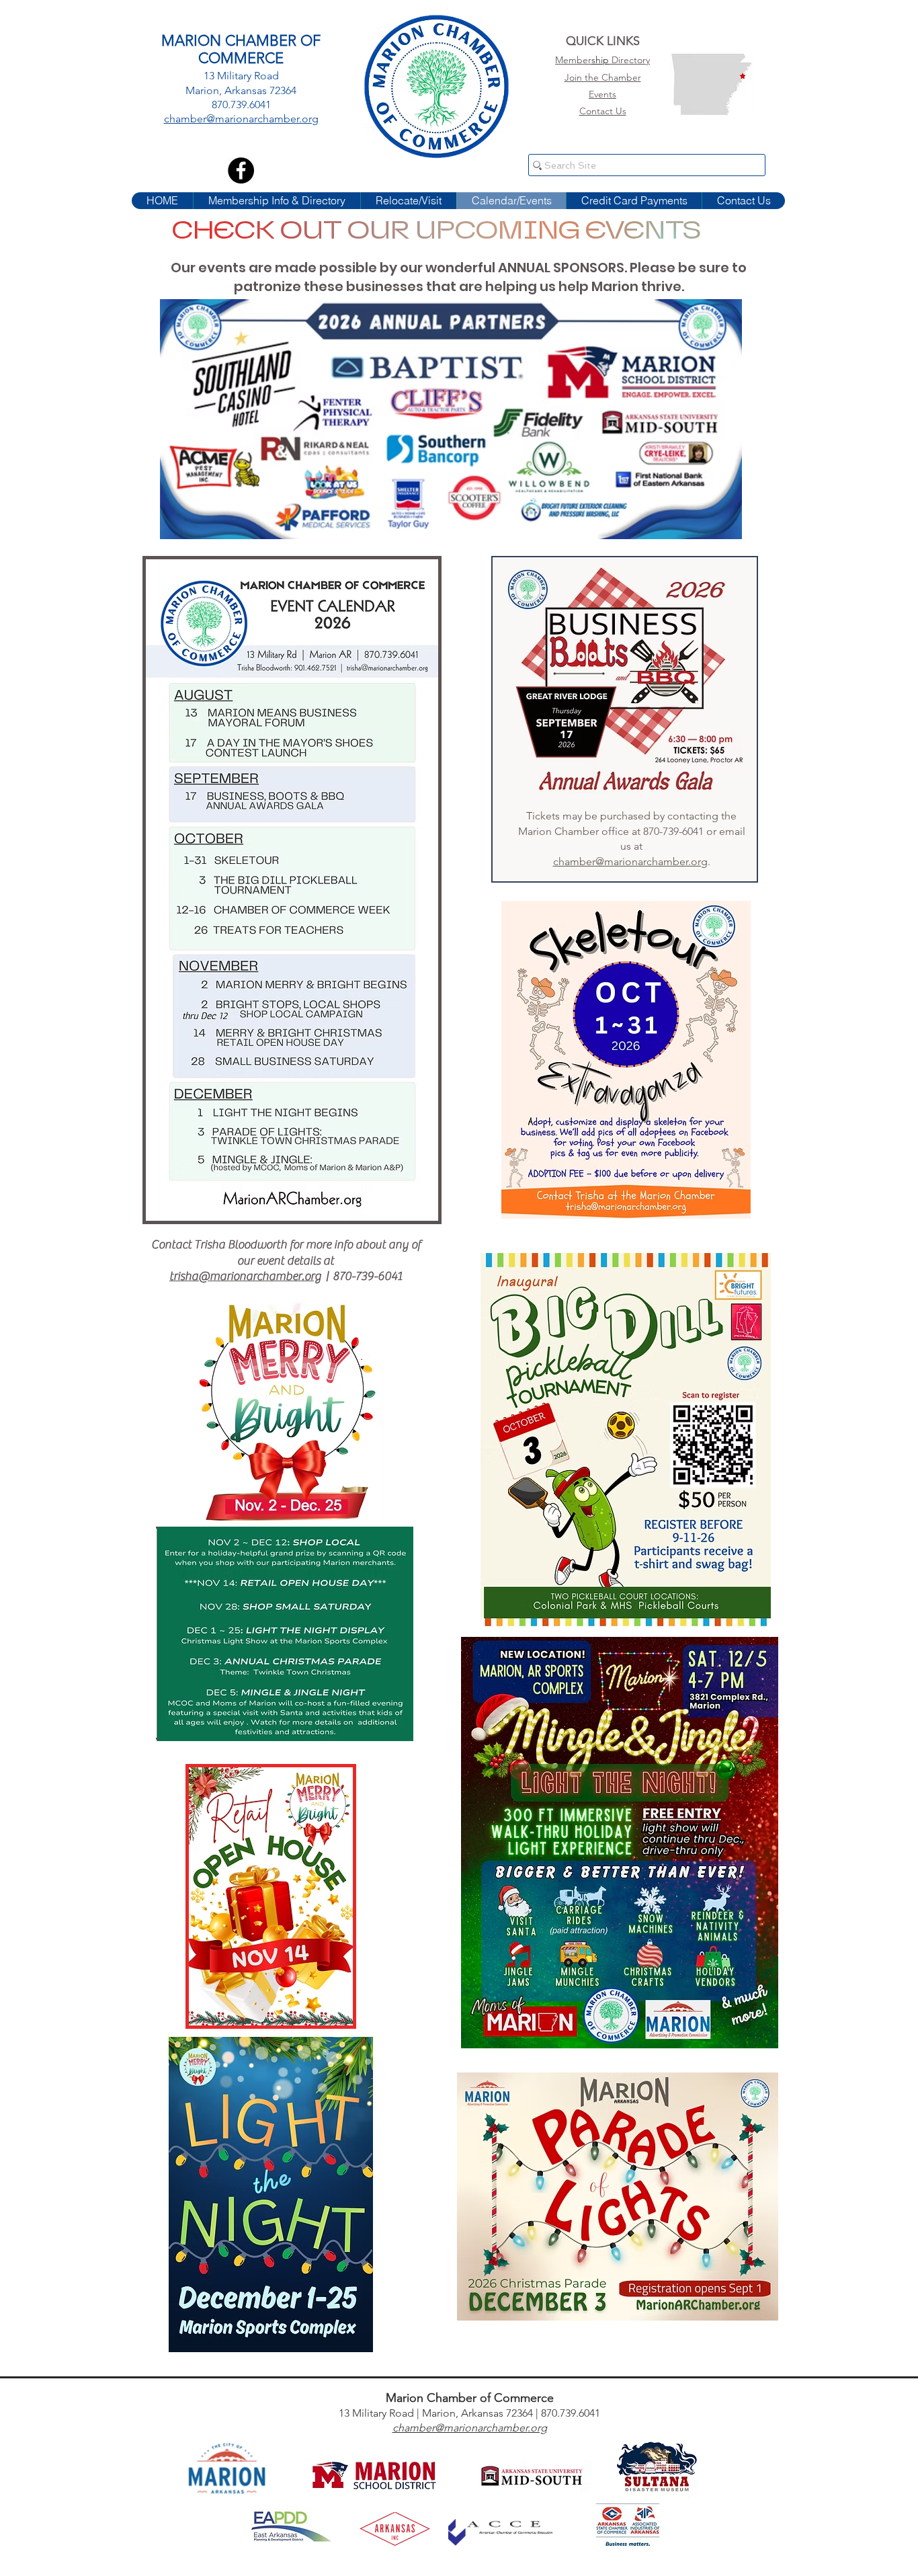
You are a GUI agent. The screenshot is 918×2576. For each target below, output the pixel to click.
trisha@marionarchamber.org (245, 1276)
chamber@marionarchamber (460, 2428)
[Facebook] (241, 170)
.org (537, 2428)
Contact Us (603, 111)
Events (602, 94)
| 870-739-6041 (362, 1276)
